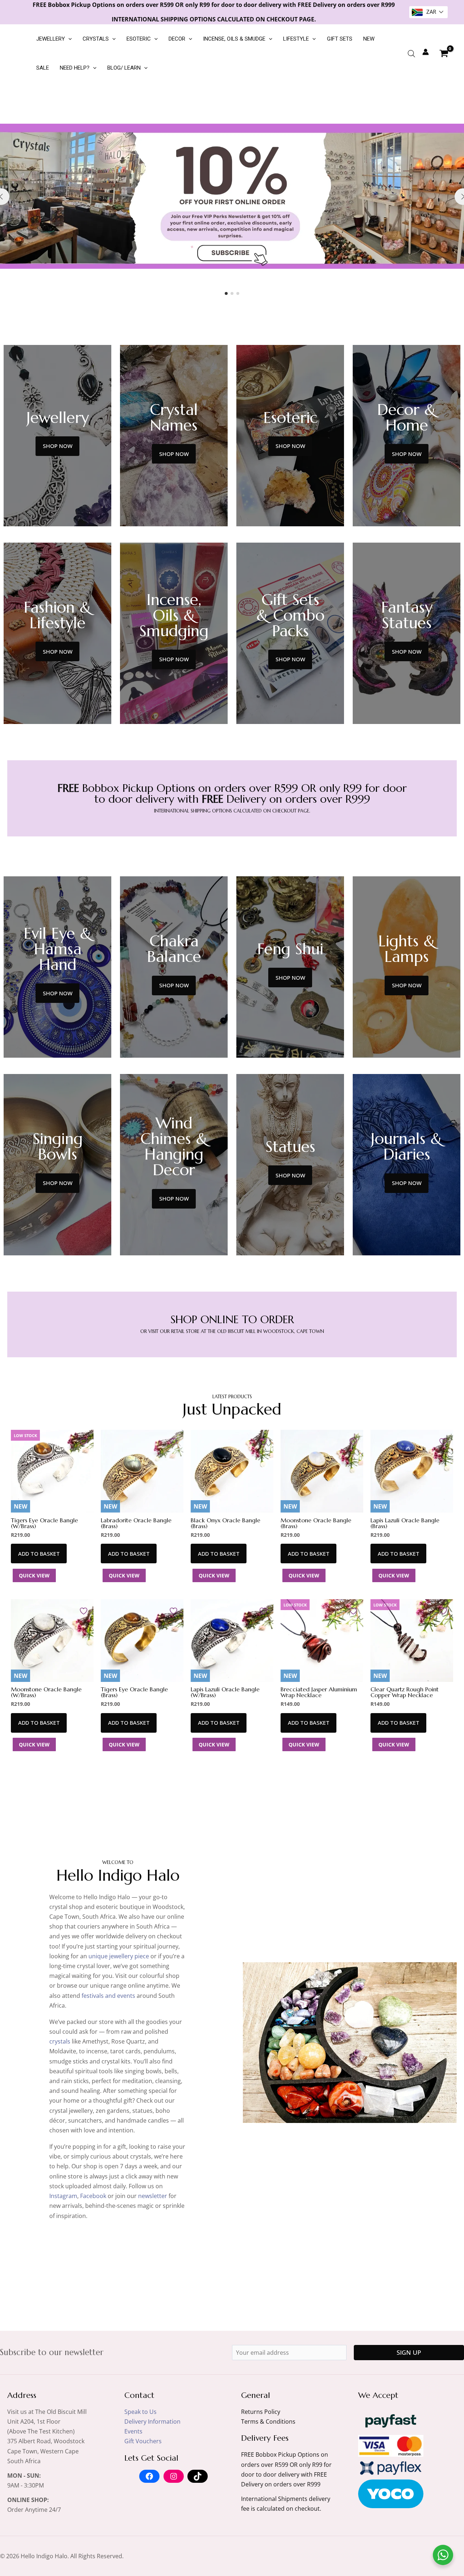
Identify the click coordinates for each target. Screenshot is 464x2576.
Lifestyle (296, 39)
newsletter (153, 2196)
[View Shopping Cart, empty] (444, 53)
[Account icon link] (426, 52)
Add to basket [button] (39, 1554)
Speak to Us (140, 2412)
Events (133, 2431)
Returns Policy (261, 2412)
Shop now (58, 446)
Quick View (34, 1575)
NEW (369, 39)
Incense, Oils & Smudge (234, 39)
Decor (177, 39)
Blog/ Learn (124, 68)
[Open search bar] (411, 54)
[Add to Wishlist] (84, 1441)
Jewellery (51, 39)
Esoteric (139, 39)
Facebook (93, 2196)
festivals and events (108, 1996)
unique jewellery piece (119, 1956)
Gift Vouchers (143, 2441)
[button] (68, 39)
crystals (60, 2041)
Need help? (75, 68)
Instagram (63, 2196)
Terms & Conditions (268, 2421)
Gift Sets (340, 39)
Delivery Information (152, 2421)
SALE (43, 68)
